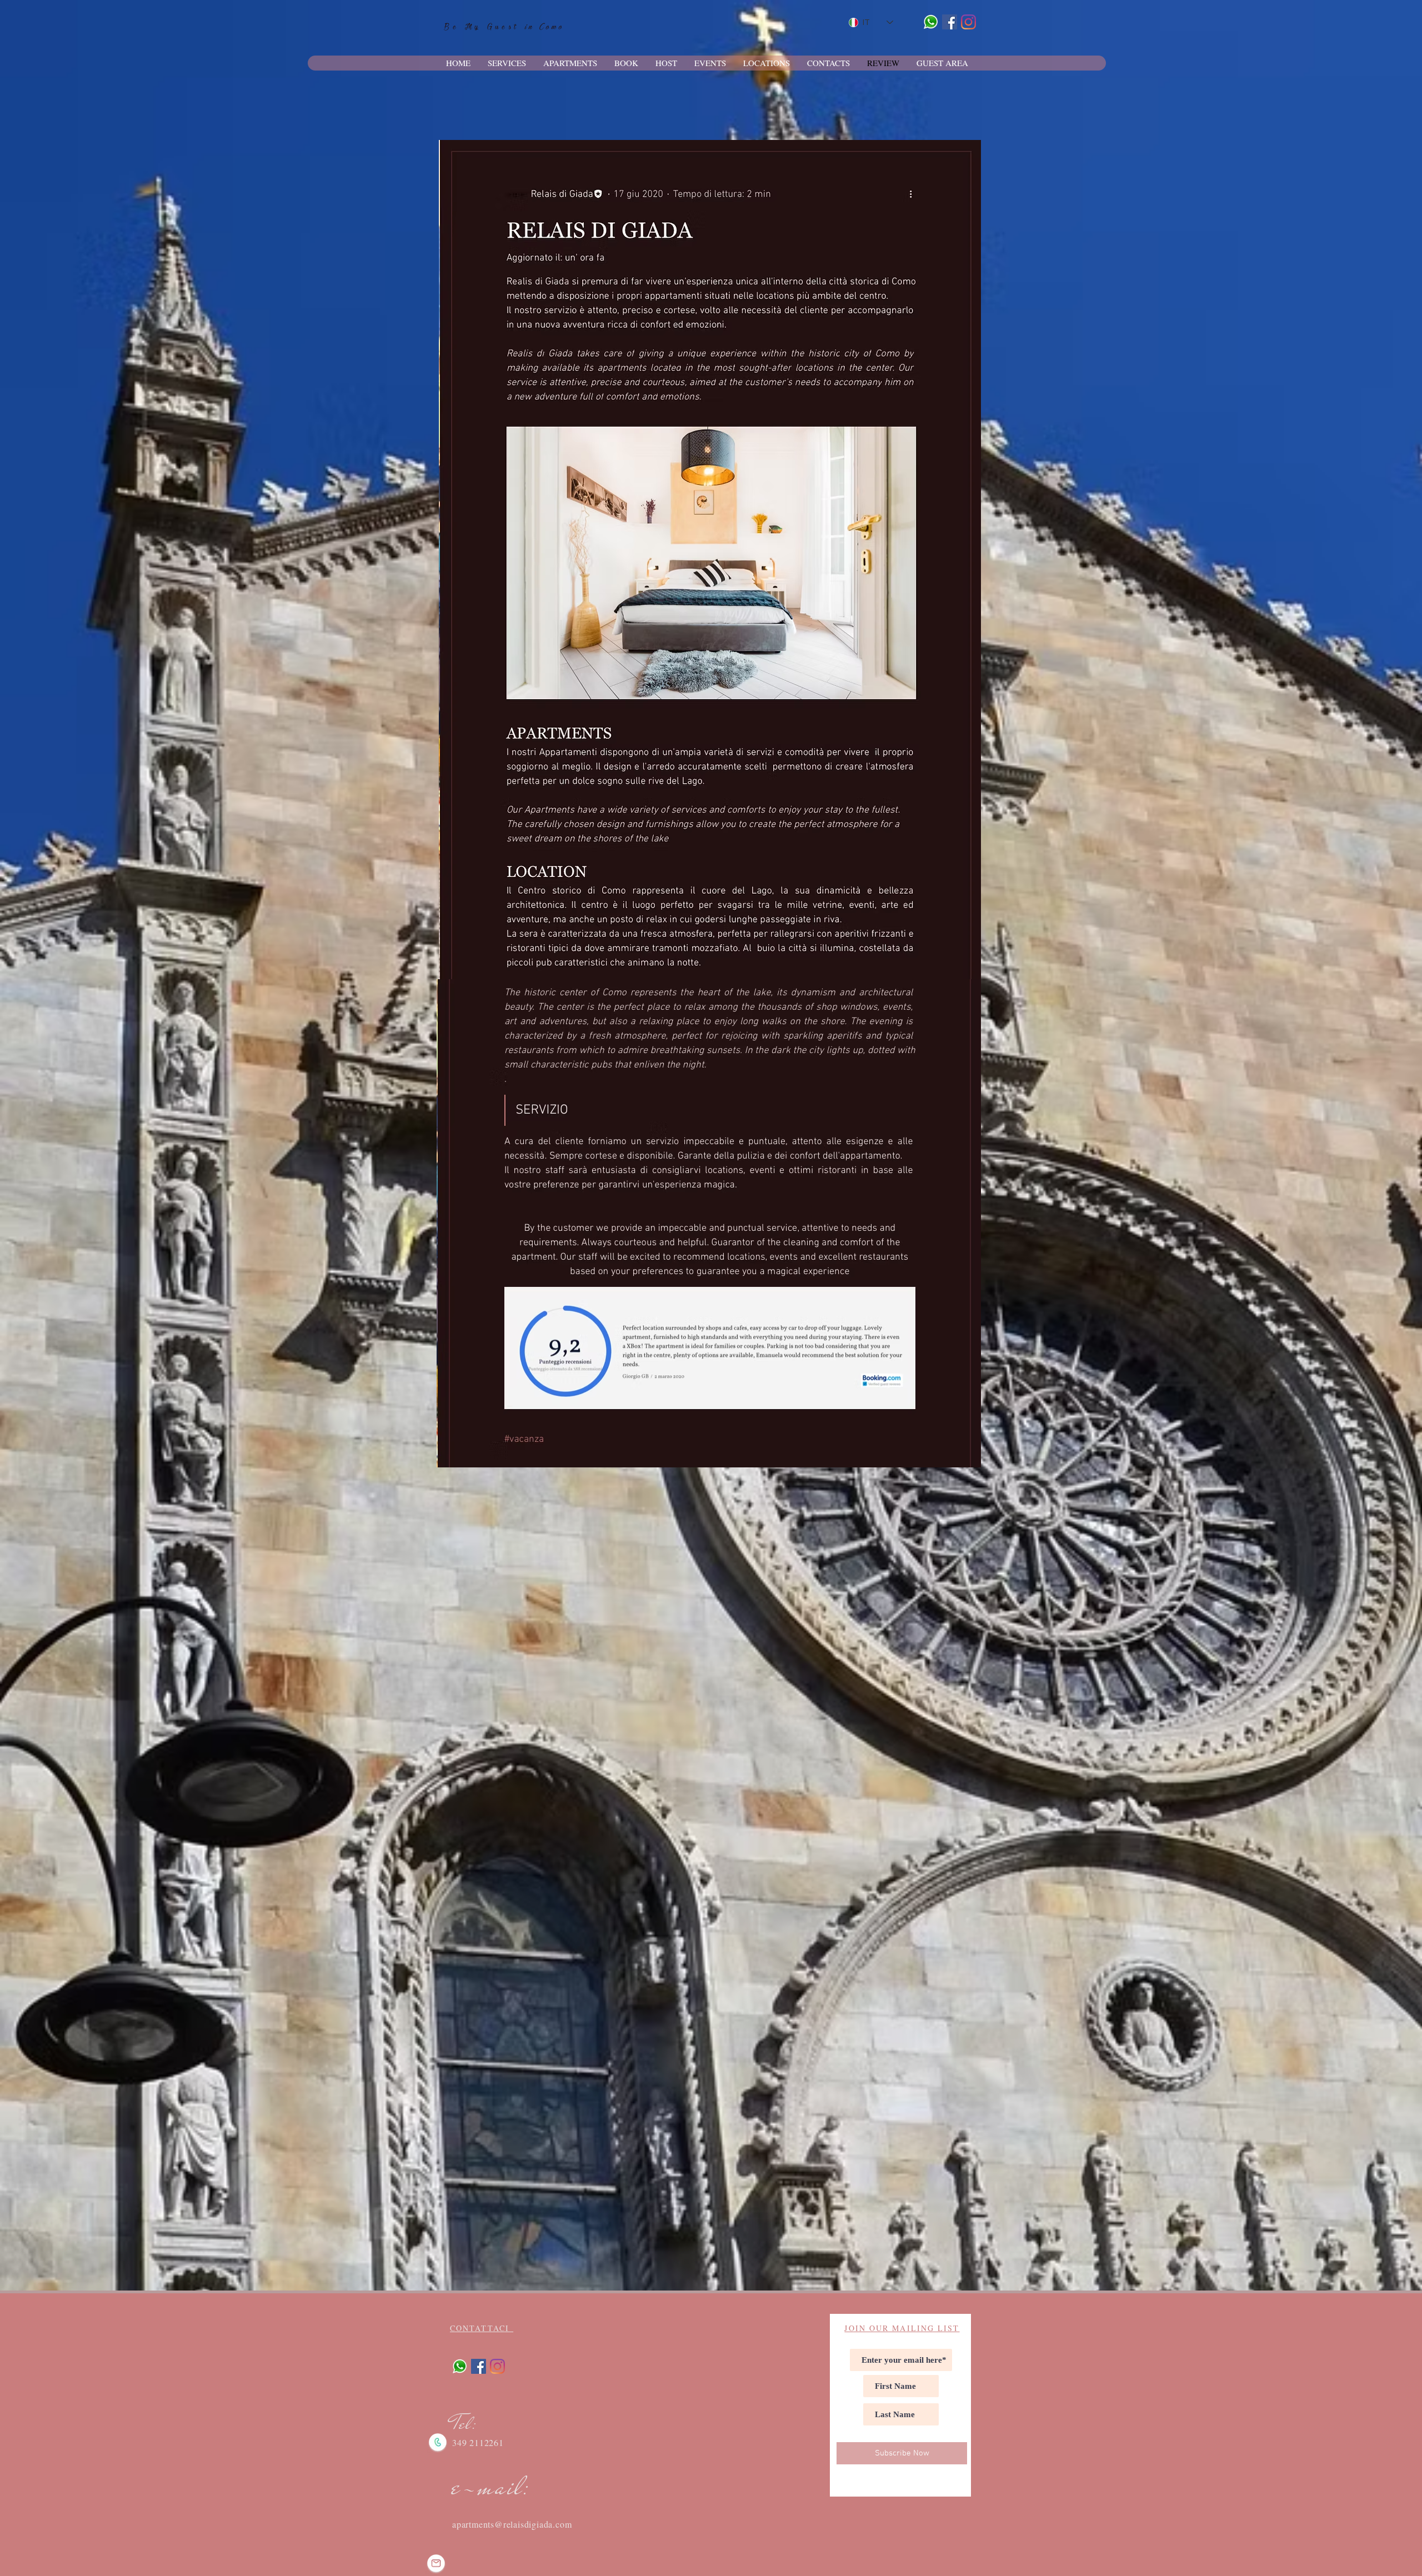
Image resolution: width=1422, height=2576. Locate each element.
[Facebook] (950, 22)
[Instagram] (968, 22)
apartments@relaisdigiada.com (512, 2524)
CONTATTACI (482, 2328)
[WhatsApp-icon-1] (931, 22)
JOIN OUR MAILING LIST (902, 2328)
